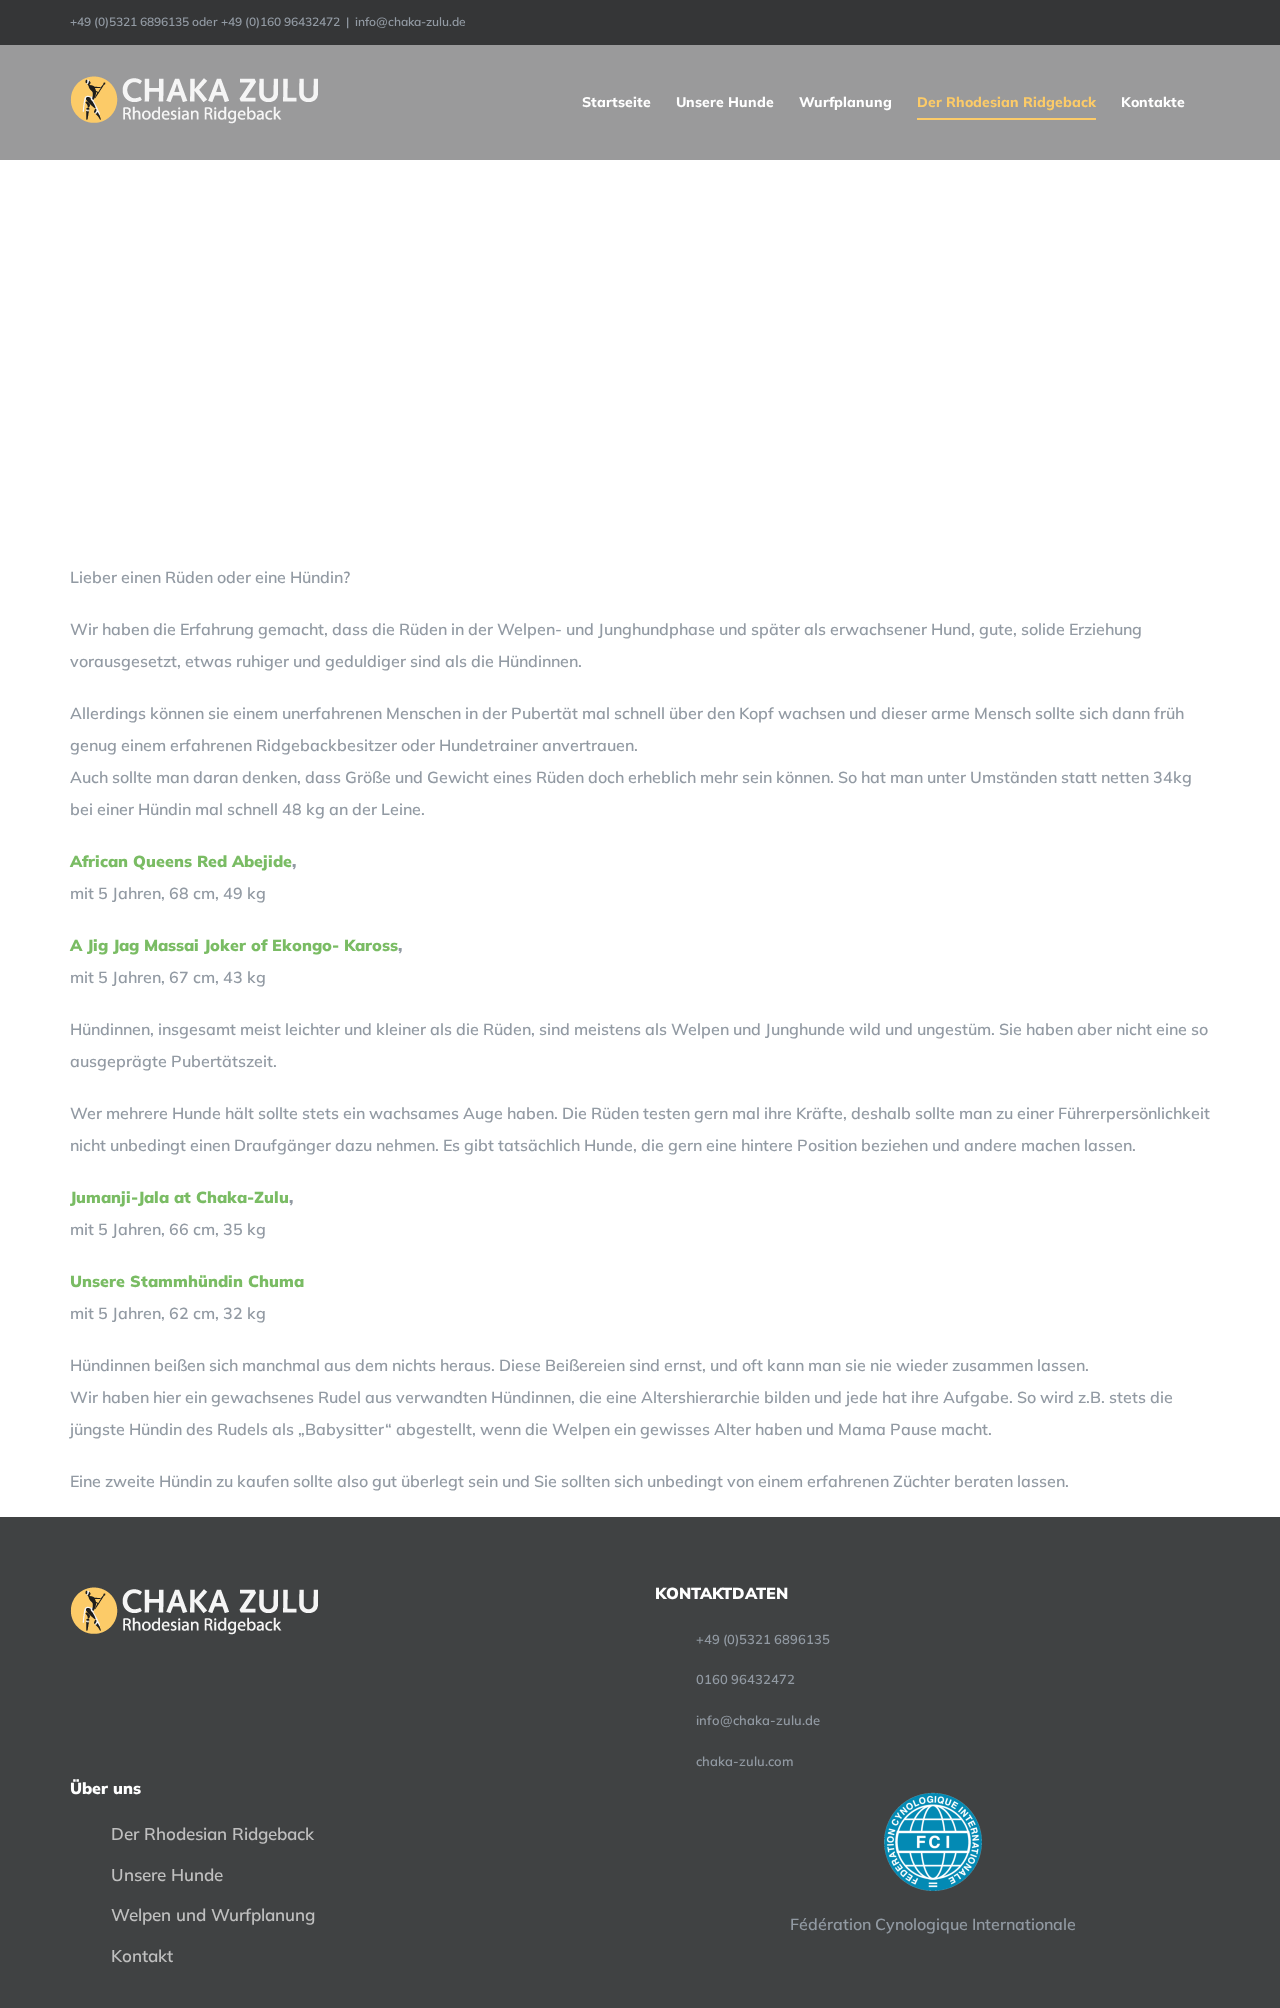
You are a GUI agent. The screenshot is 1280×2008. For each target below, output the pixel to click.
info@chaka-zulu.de (410, 21)
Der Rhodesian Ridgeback (212, 1833)
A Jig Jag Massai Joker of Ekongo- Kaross (234, 945)
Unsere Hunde (167, 1874)
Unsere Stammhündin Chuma (187, 1281)
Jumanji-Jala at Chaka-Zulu (179, 1197)
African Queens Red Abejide (181, 861)
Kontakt (142, 1955)
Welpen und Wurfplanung (213, 1914)
